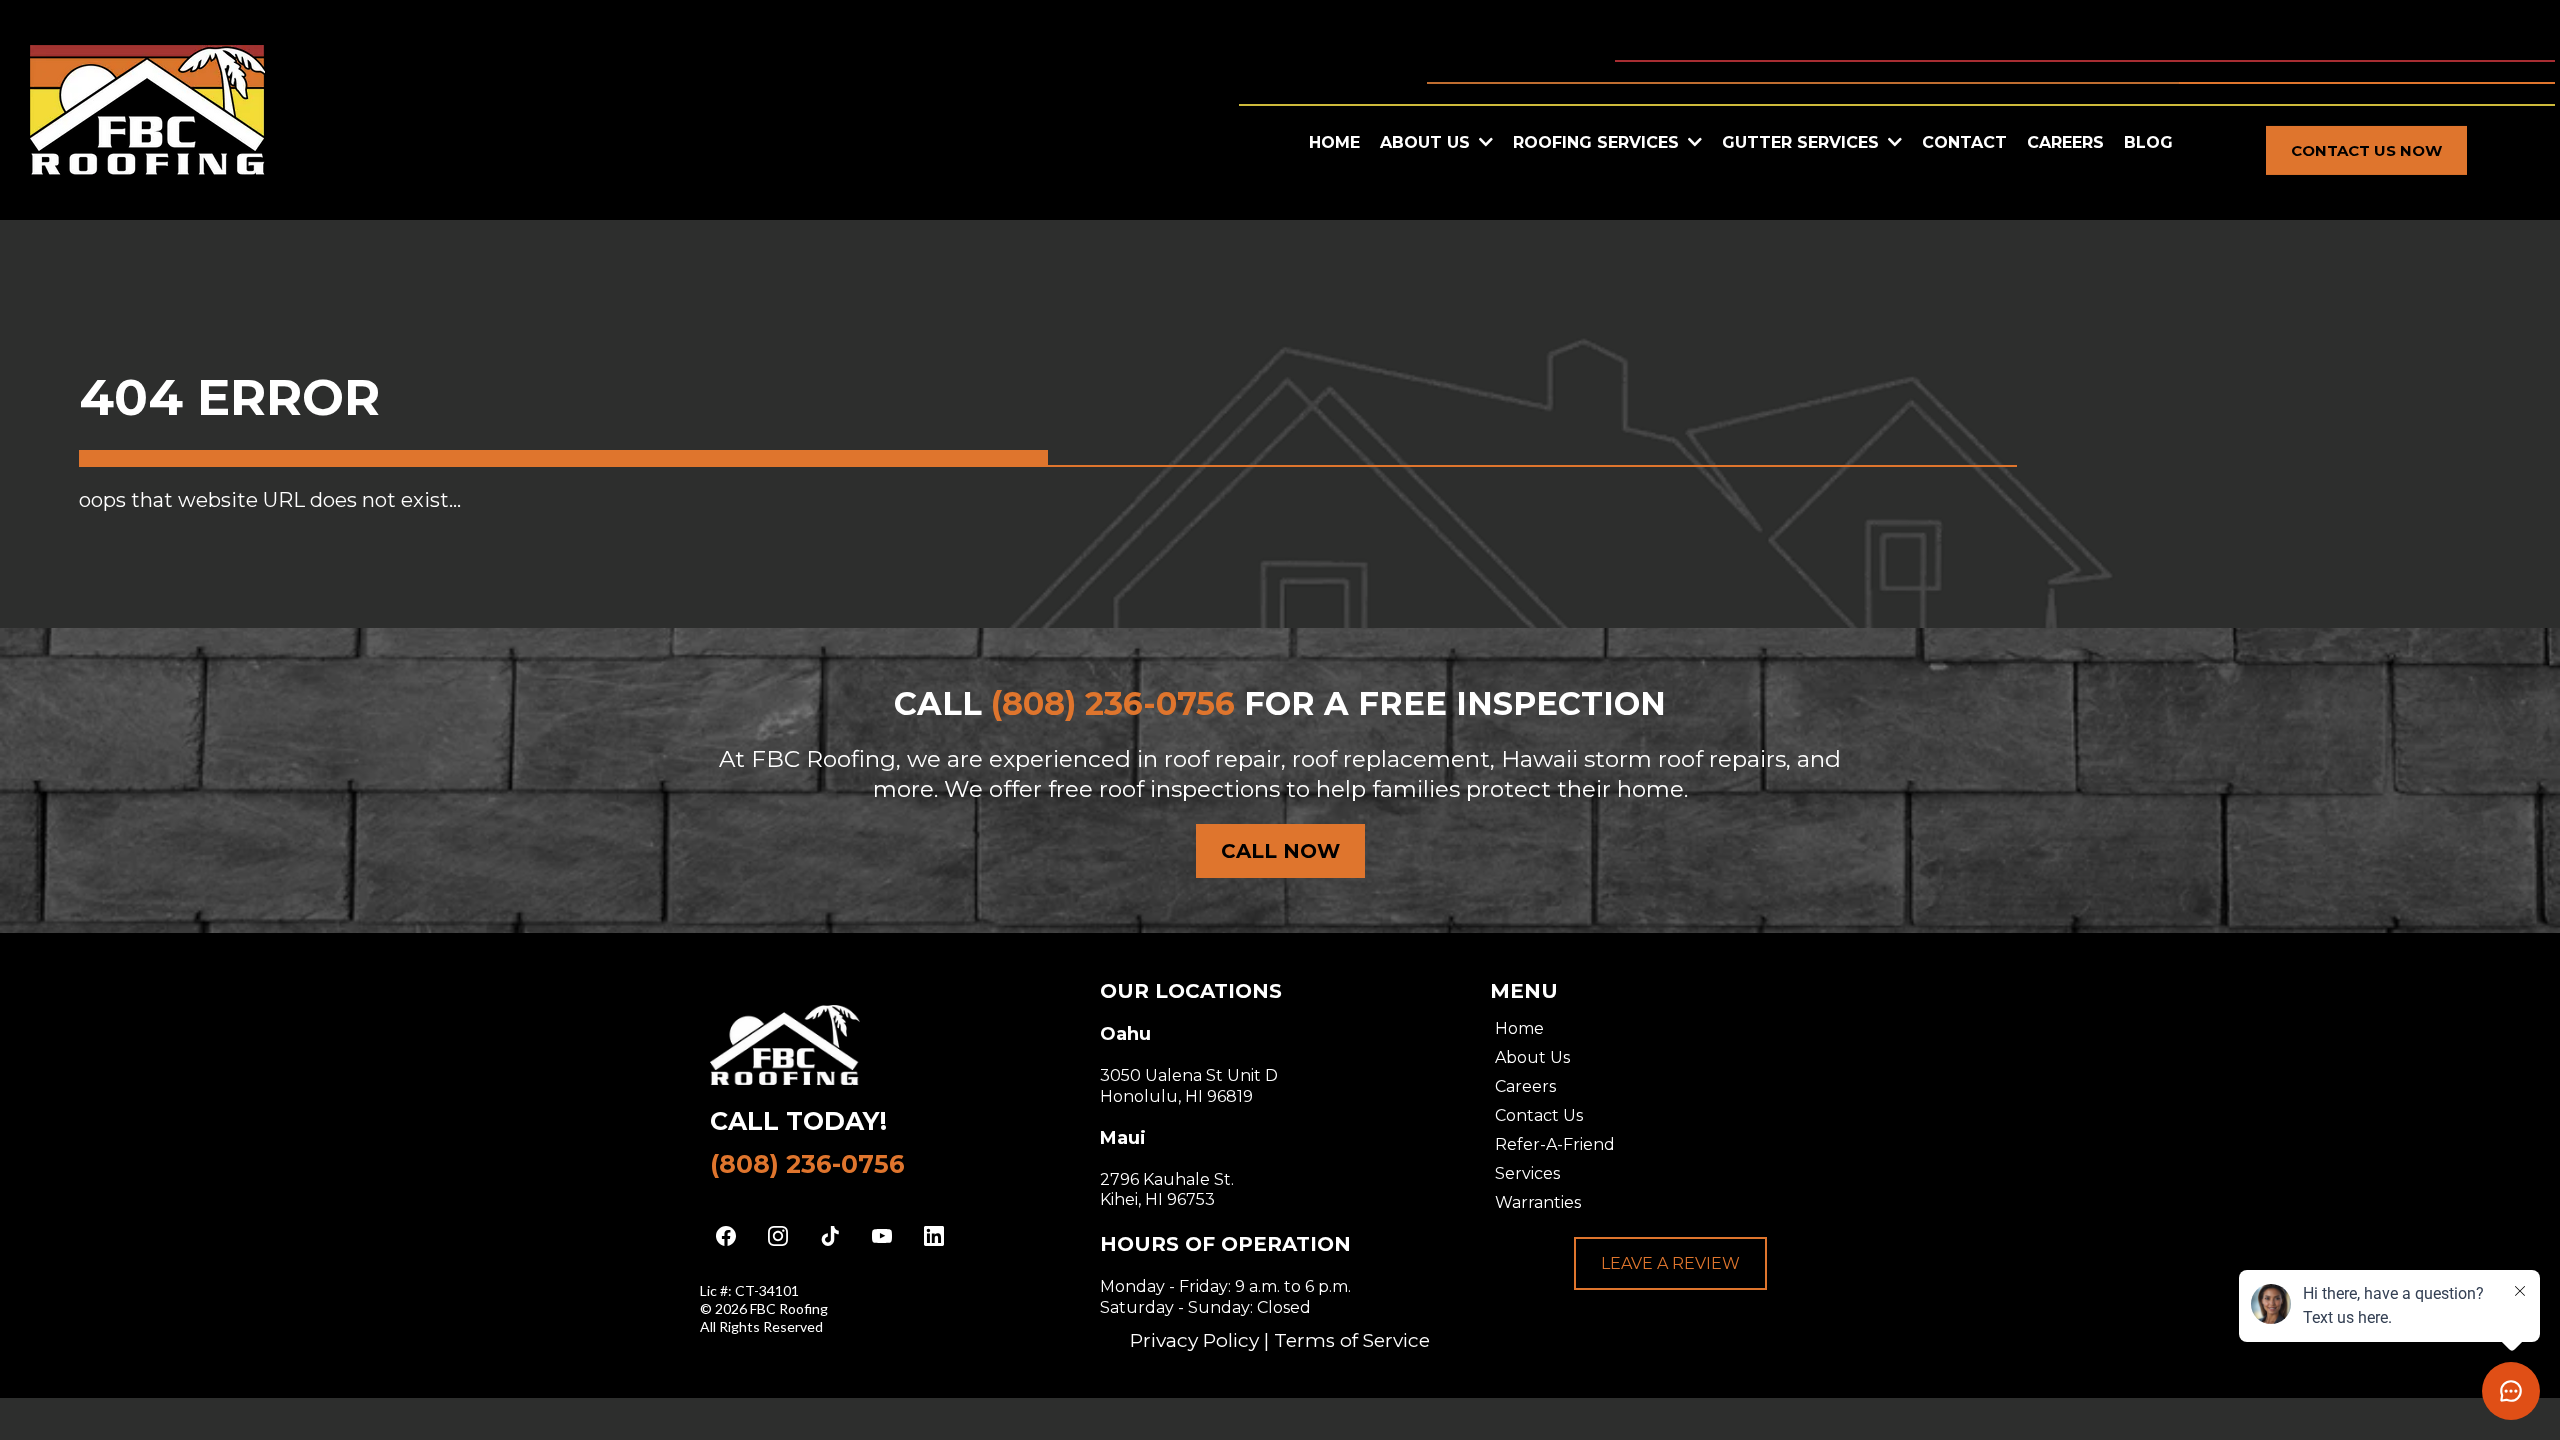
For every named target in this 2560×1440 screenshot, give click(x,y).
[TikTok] (830, 1236)
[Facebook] (726, 1236)
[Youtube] (882, 1236)
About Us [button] (1427, 142)
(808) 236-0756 (807, 1164)
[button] (1693, 142)
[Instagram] (778, 1236)
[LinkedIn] (934, 1236)
